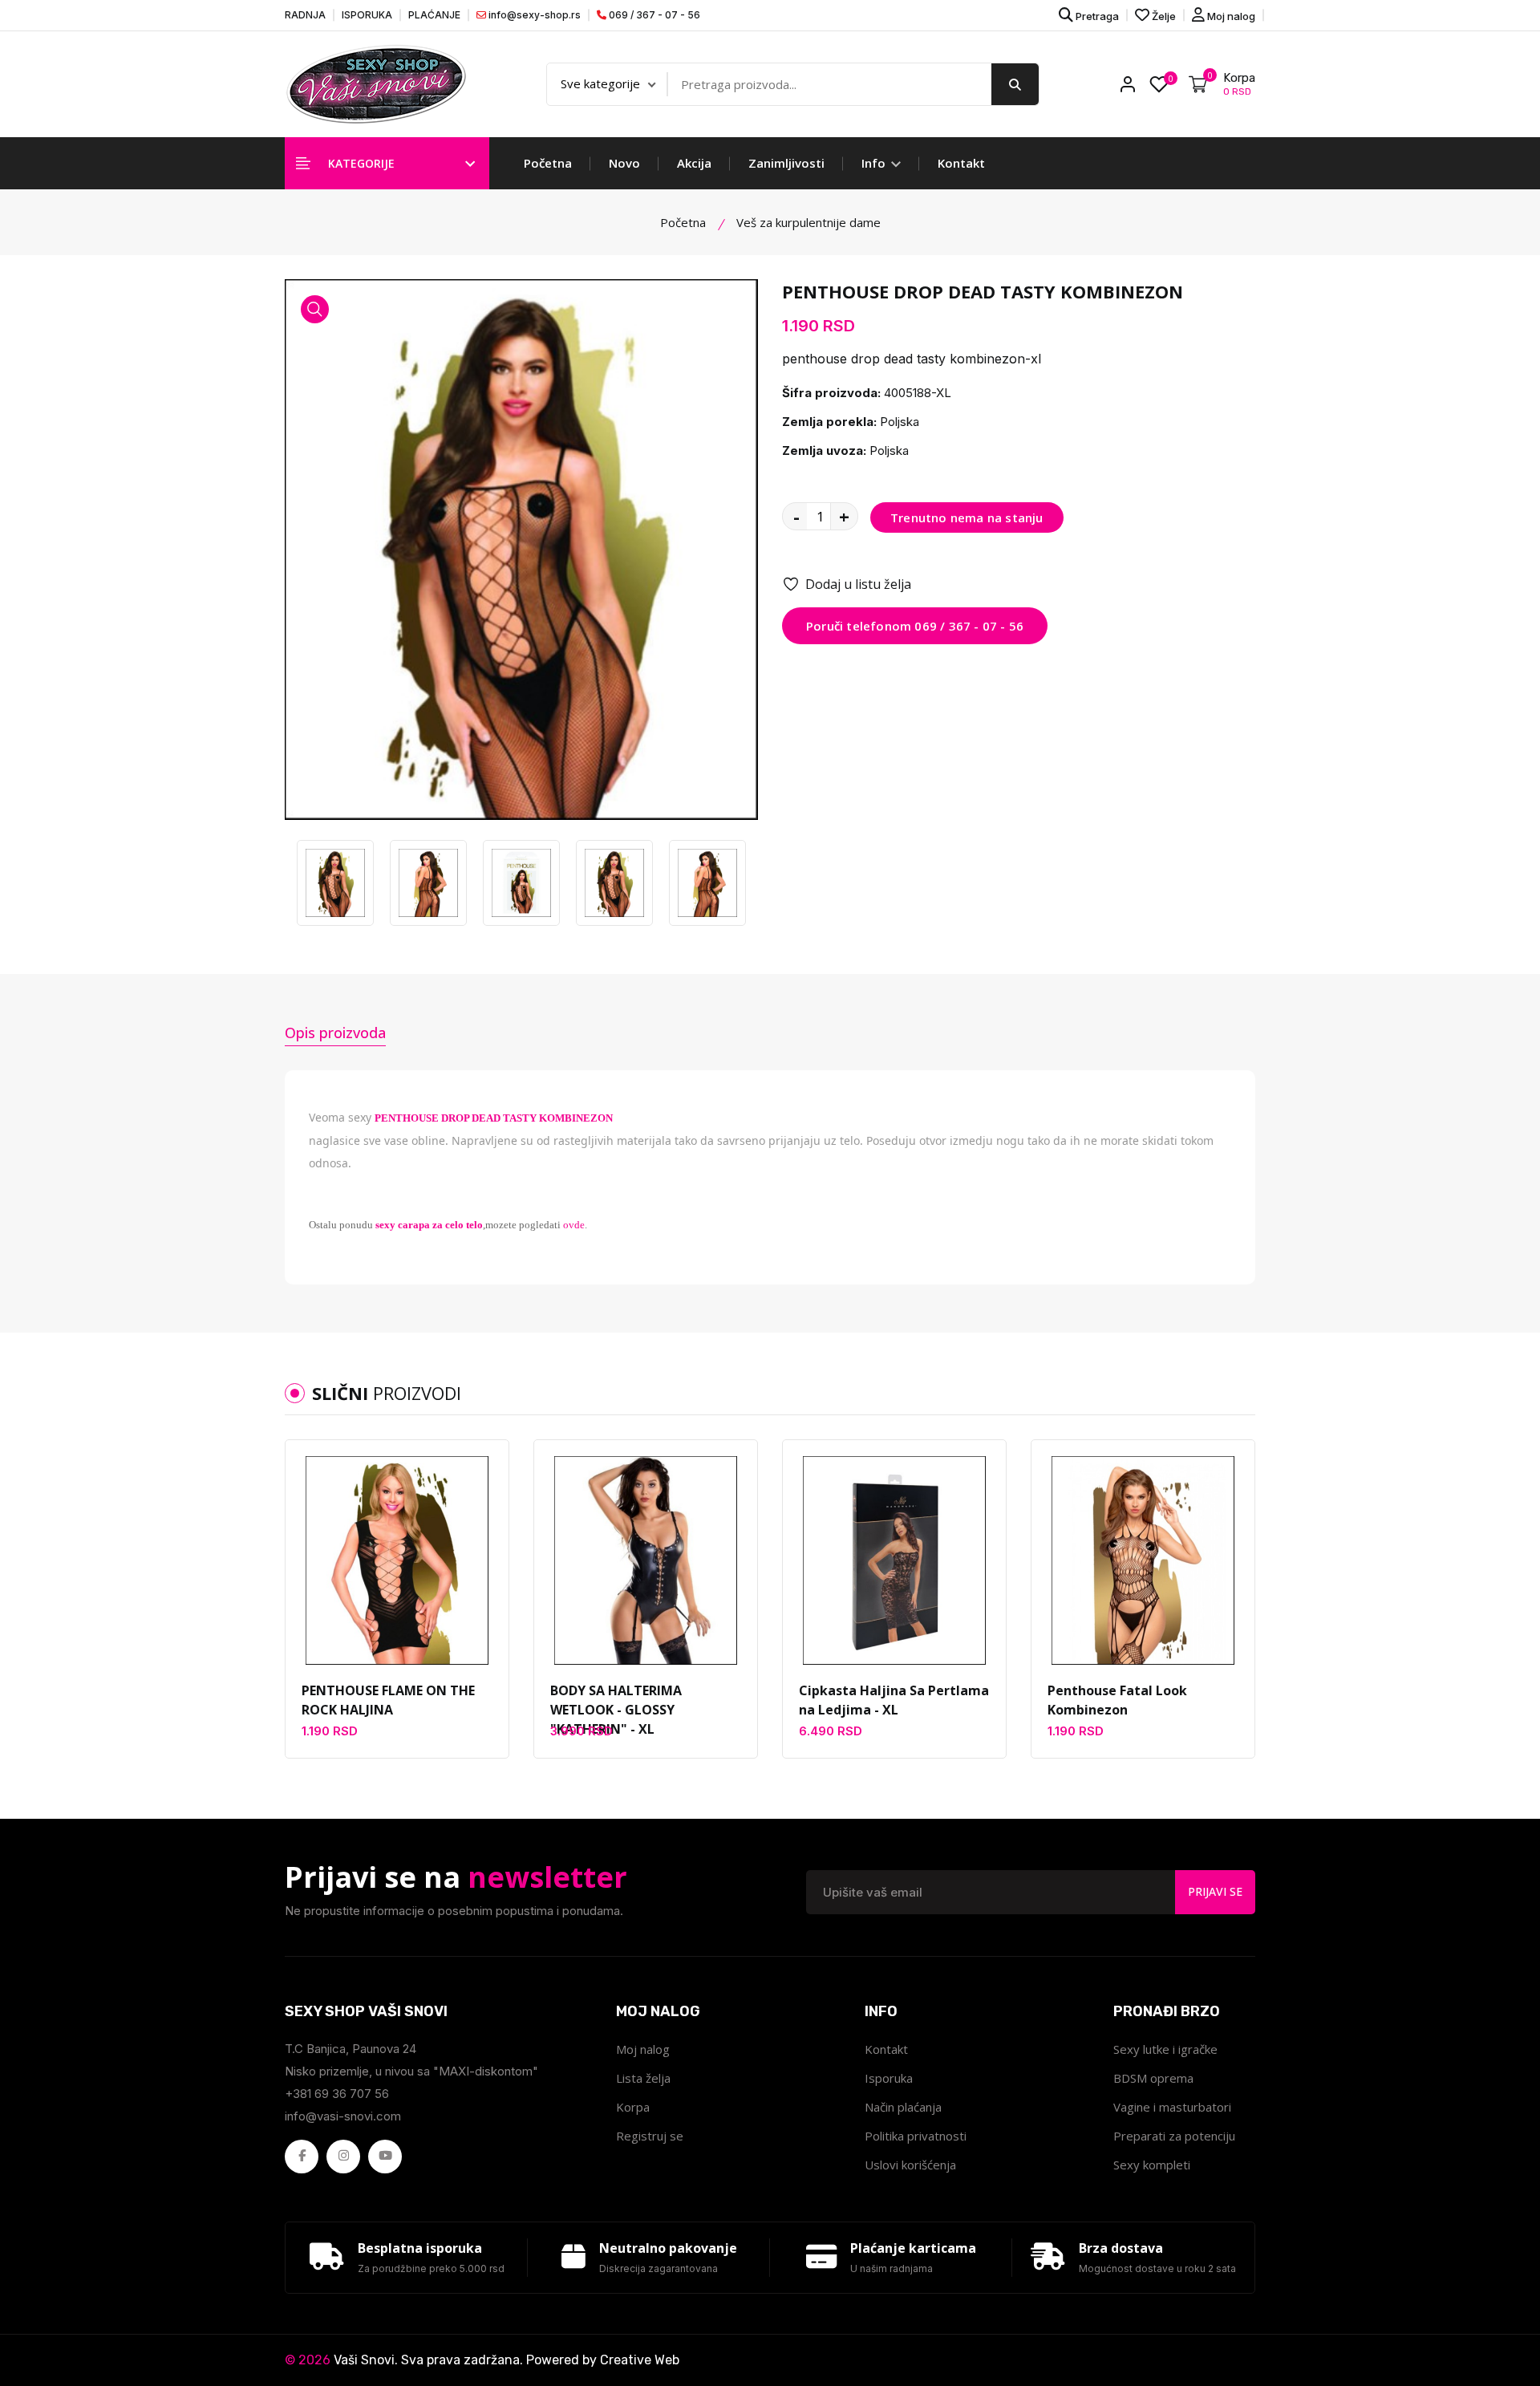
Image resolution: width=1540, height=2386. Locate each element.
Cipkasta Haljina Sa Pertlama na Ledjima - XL (894, 1700)
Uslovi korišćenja (910, 2165)
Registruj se (650, 2136)
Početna (548, 163)
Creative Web (640, 2360)
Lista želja (643, 2078)
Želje (1163, 16)
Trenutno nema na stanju (967, 517)
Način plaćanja (903, 2107)
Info (875, 163)
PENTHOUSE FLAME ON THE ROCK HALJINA (388, 1700)
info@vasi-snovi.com (343, 2116)
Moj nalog (1230, 16)
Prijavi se (1215, 1891)
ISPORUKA (367, 15)
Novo (624, 163)
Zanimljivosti (786, 163)
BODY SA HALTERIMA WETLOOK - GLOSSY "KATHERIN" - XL (616, 1710)
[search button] (1015, 84)
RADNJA (305, 15)
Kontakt (961, 163)
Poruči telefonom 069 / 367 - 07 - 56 (915, 626)
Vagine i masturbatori (1172, 2107)
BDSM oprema (1153, 2078)
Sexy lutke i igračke (1165, 2049)
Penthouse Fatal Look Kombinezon (1117, 1700)
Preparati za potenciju (1174, 2136)
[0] (1159, 84)
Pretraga (1096, 16)
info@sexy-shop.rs (533, 15)
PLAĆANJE (434, 15)
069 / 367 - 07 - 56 (653, 15)
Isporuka (889, 2078)
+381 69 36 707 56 (337, 2094)
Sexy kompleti (1152, 2165)
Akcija (694, 163)
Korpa (633, 2107)
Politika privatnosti (916, 2136)
